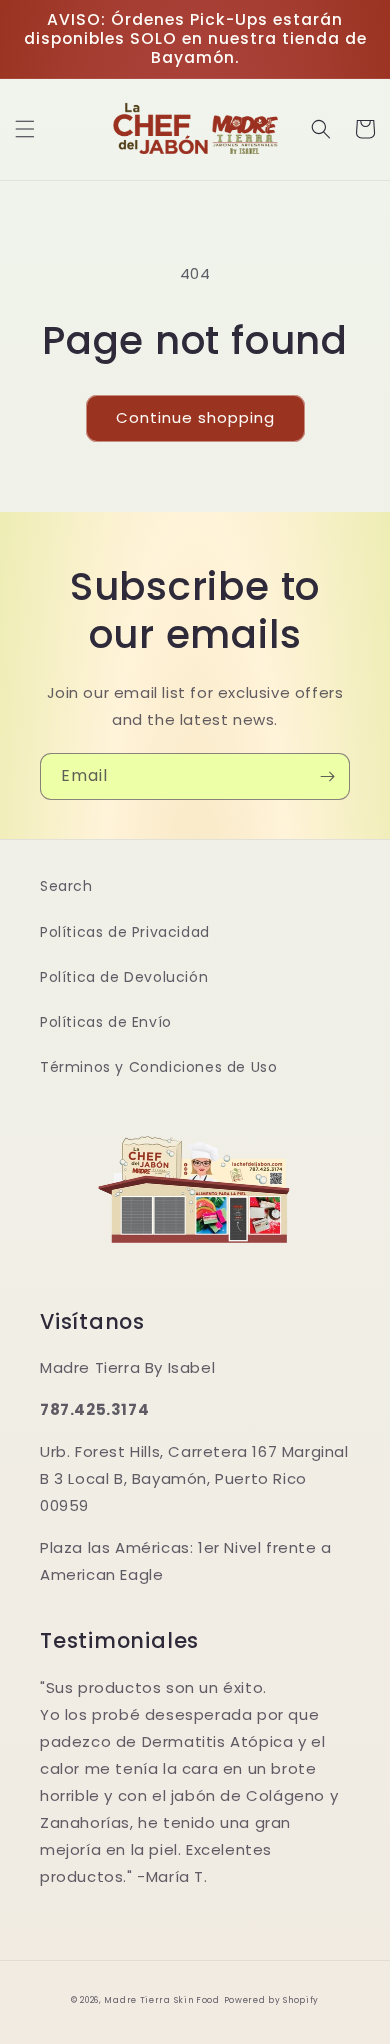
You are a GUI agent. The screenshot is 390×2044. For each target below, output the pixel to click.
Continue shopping (195, 417)
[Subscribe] (327, 776)
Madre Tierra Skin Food (161, 2000)
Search (66, 886)
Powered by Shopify (272, 2000)
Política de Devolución (124, 977)
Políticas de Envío (106, 1022)
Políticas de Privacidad (125, 932)
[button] (25, 129)
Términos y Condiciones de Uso (158, 1067)
